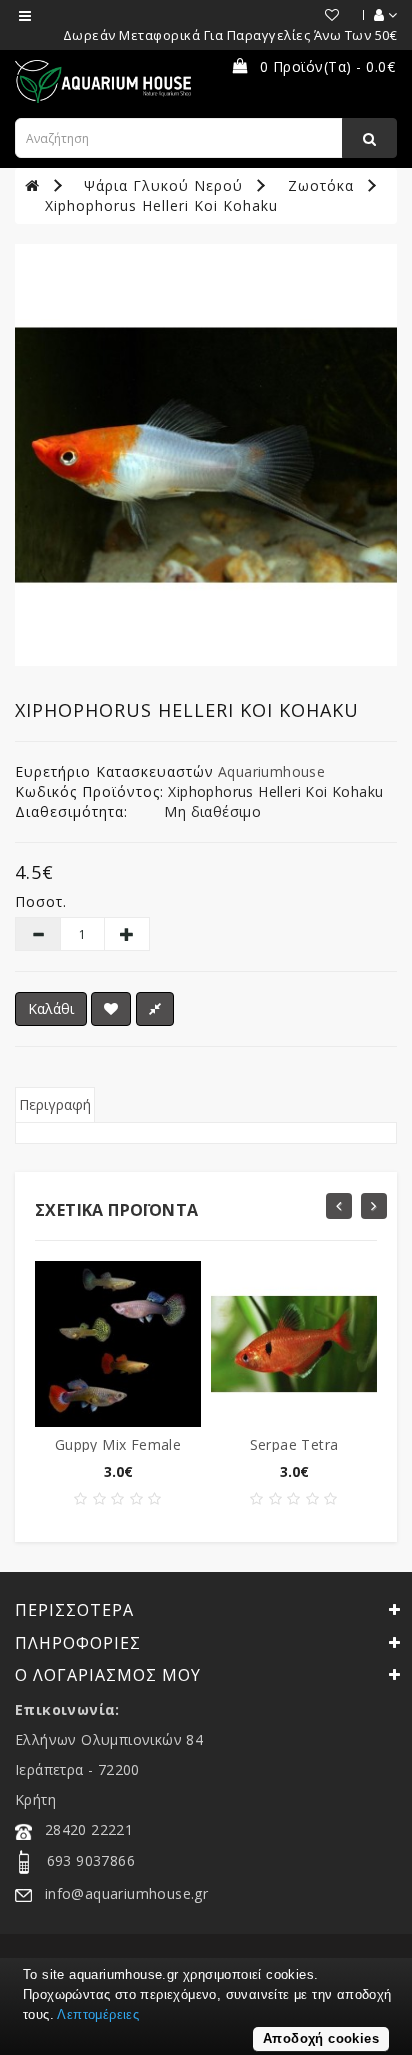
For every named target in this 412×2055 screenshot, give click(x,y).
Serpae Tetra (294, 1444)
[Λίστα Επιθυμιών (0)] (322, 15)
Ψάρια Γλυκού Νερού (163, 185)
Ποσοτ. (41, 901)
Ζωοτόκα (321, 185)
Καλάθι (51, 1008)
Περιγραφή (55, 1104)
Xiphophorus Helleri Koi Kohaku (161, 205)
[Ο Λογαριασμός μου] (375, 15)
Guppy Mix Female (118, 1444)
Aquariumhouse (271, 771)
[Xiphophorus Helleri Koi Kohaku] (206, 454)
